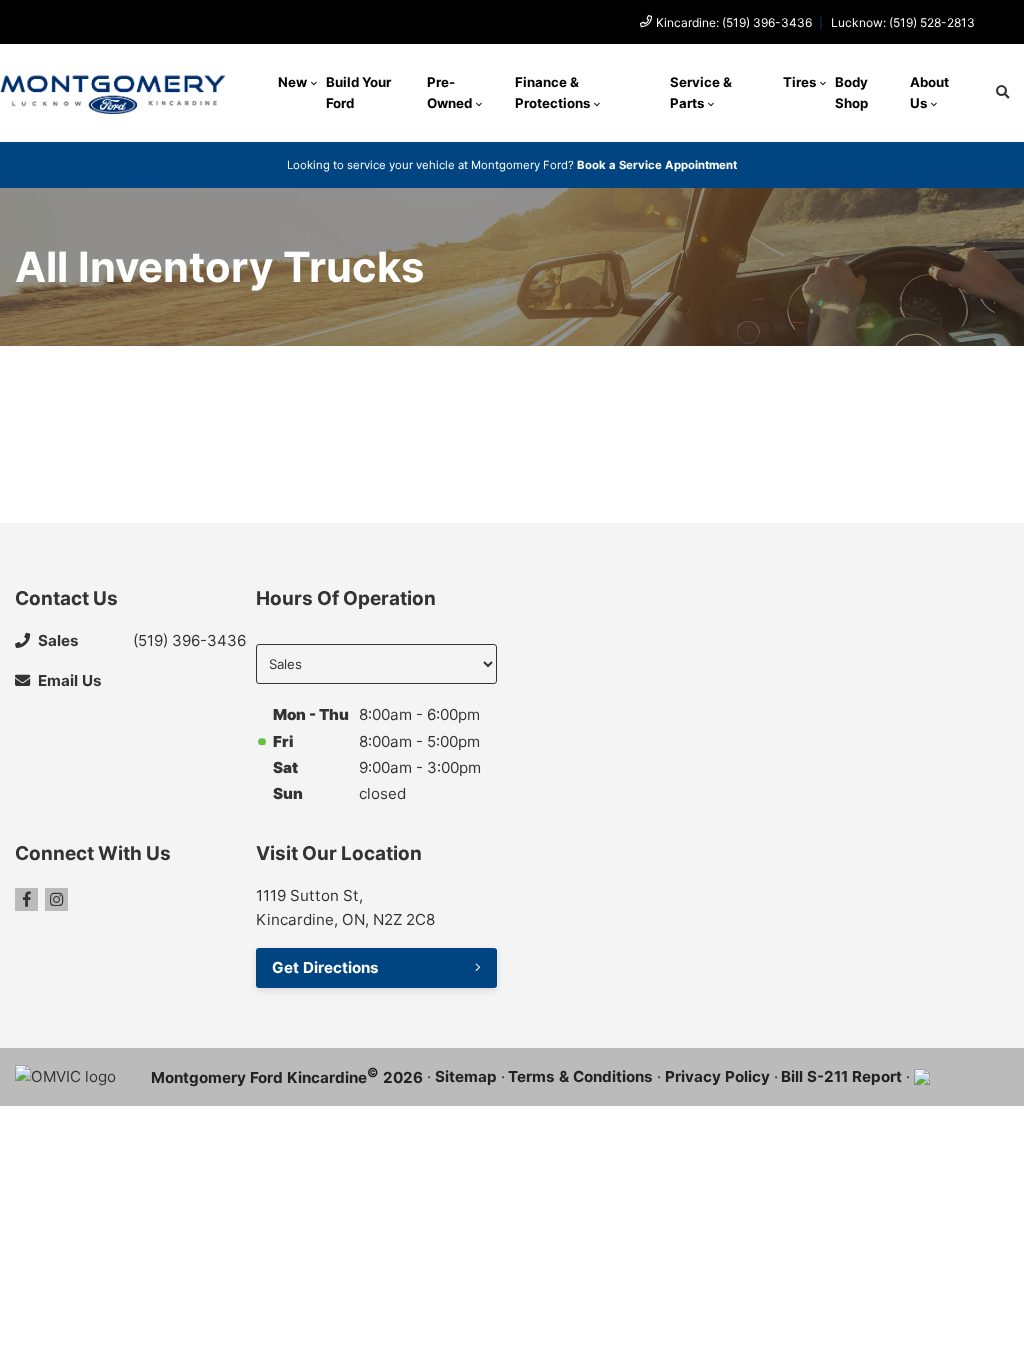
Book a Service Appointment (657, 165)
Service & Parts (701, 92)
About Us (929, 92)
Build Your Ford (358, 92)
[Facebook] (26, 899)
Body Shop (851, 92)
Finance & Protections (552, 92)
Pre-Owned (449, 92)
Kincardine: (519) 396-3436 (734, 22)
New (292, 82)
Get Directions (325, 967)
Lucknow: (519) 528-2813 (903, 22)
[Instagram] (56, 899)
